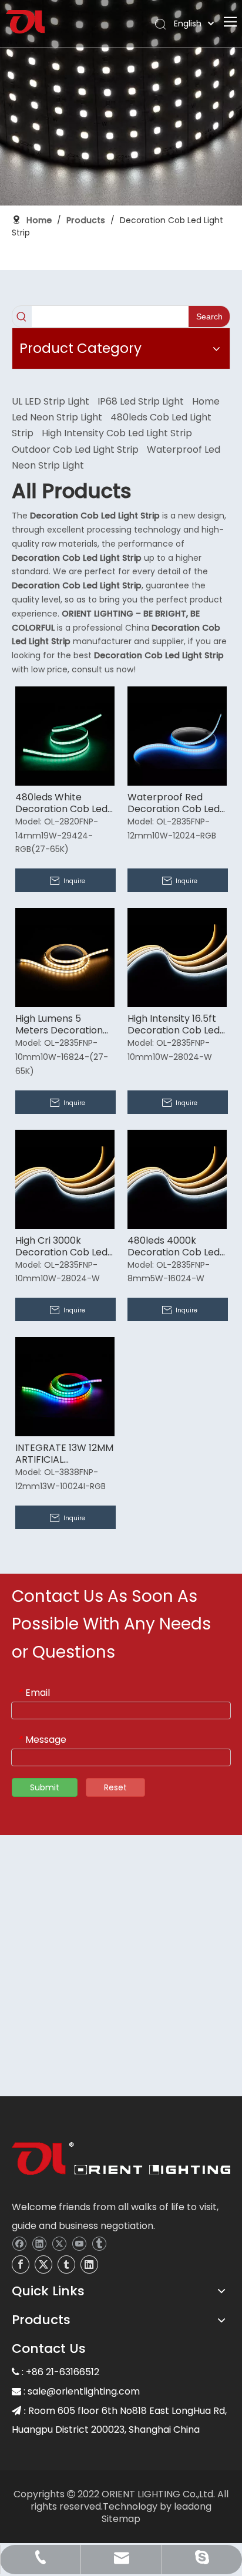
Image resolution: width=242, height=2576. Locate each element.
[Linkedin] (39, 2243)
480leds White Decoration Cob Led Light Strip (61, 803)
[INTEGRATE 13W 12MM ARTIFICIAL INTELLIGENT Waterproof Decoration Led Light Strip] (65, 1386)
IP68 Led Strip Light (141, 401)
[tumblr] (99, 2243)
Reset (115, 1787)
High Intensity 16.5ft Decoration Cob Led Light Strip (174, 1025)
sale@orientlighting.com (84, 2391)
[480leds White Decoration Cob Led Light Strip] (65, 735)
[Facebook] (19, 2243)
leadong (193, 2506)
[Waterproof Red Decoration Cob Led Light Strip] (177, 735)
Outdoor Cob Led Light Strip (75, 449)
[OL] (121, 2161)
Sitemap (121, 2519)
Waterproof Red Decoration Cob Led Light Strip (174, 803)
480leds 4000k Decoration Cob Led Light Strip (174, 1247)
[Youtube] (79, 2243)
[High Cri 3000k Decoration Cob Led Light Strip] (65, 1178)
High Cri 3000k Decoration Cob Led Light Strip (61, 1247)
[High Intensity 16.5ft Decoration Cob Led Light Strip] (177, 957)
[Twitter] (59, 2243)
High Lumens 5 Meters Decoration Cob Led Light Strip (59, 1025)
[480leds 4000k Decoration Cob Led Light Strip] (177, 1178)
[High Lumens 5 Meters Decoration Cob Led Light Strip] (65, 957)
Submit (45, 1787)
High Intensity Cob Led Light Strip (117, 433)
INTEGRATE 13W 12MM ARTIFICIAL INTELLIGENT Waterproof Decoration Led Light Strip (64, 1454)
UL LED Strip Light (51, 401)
